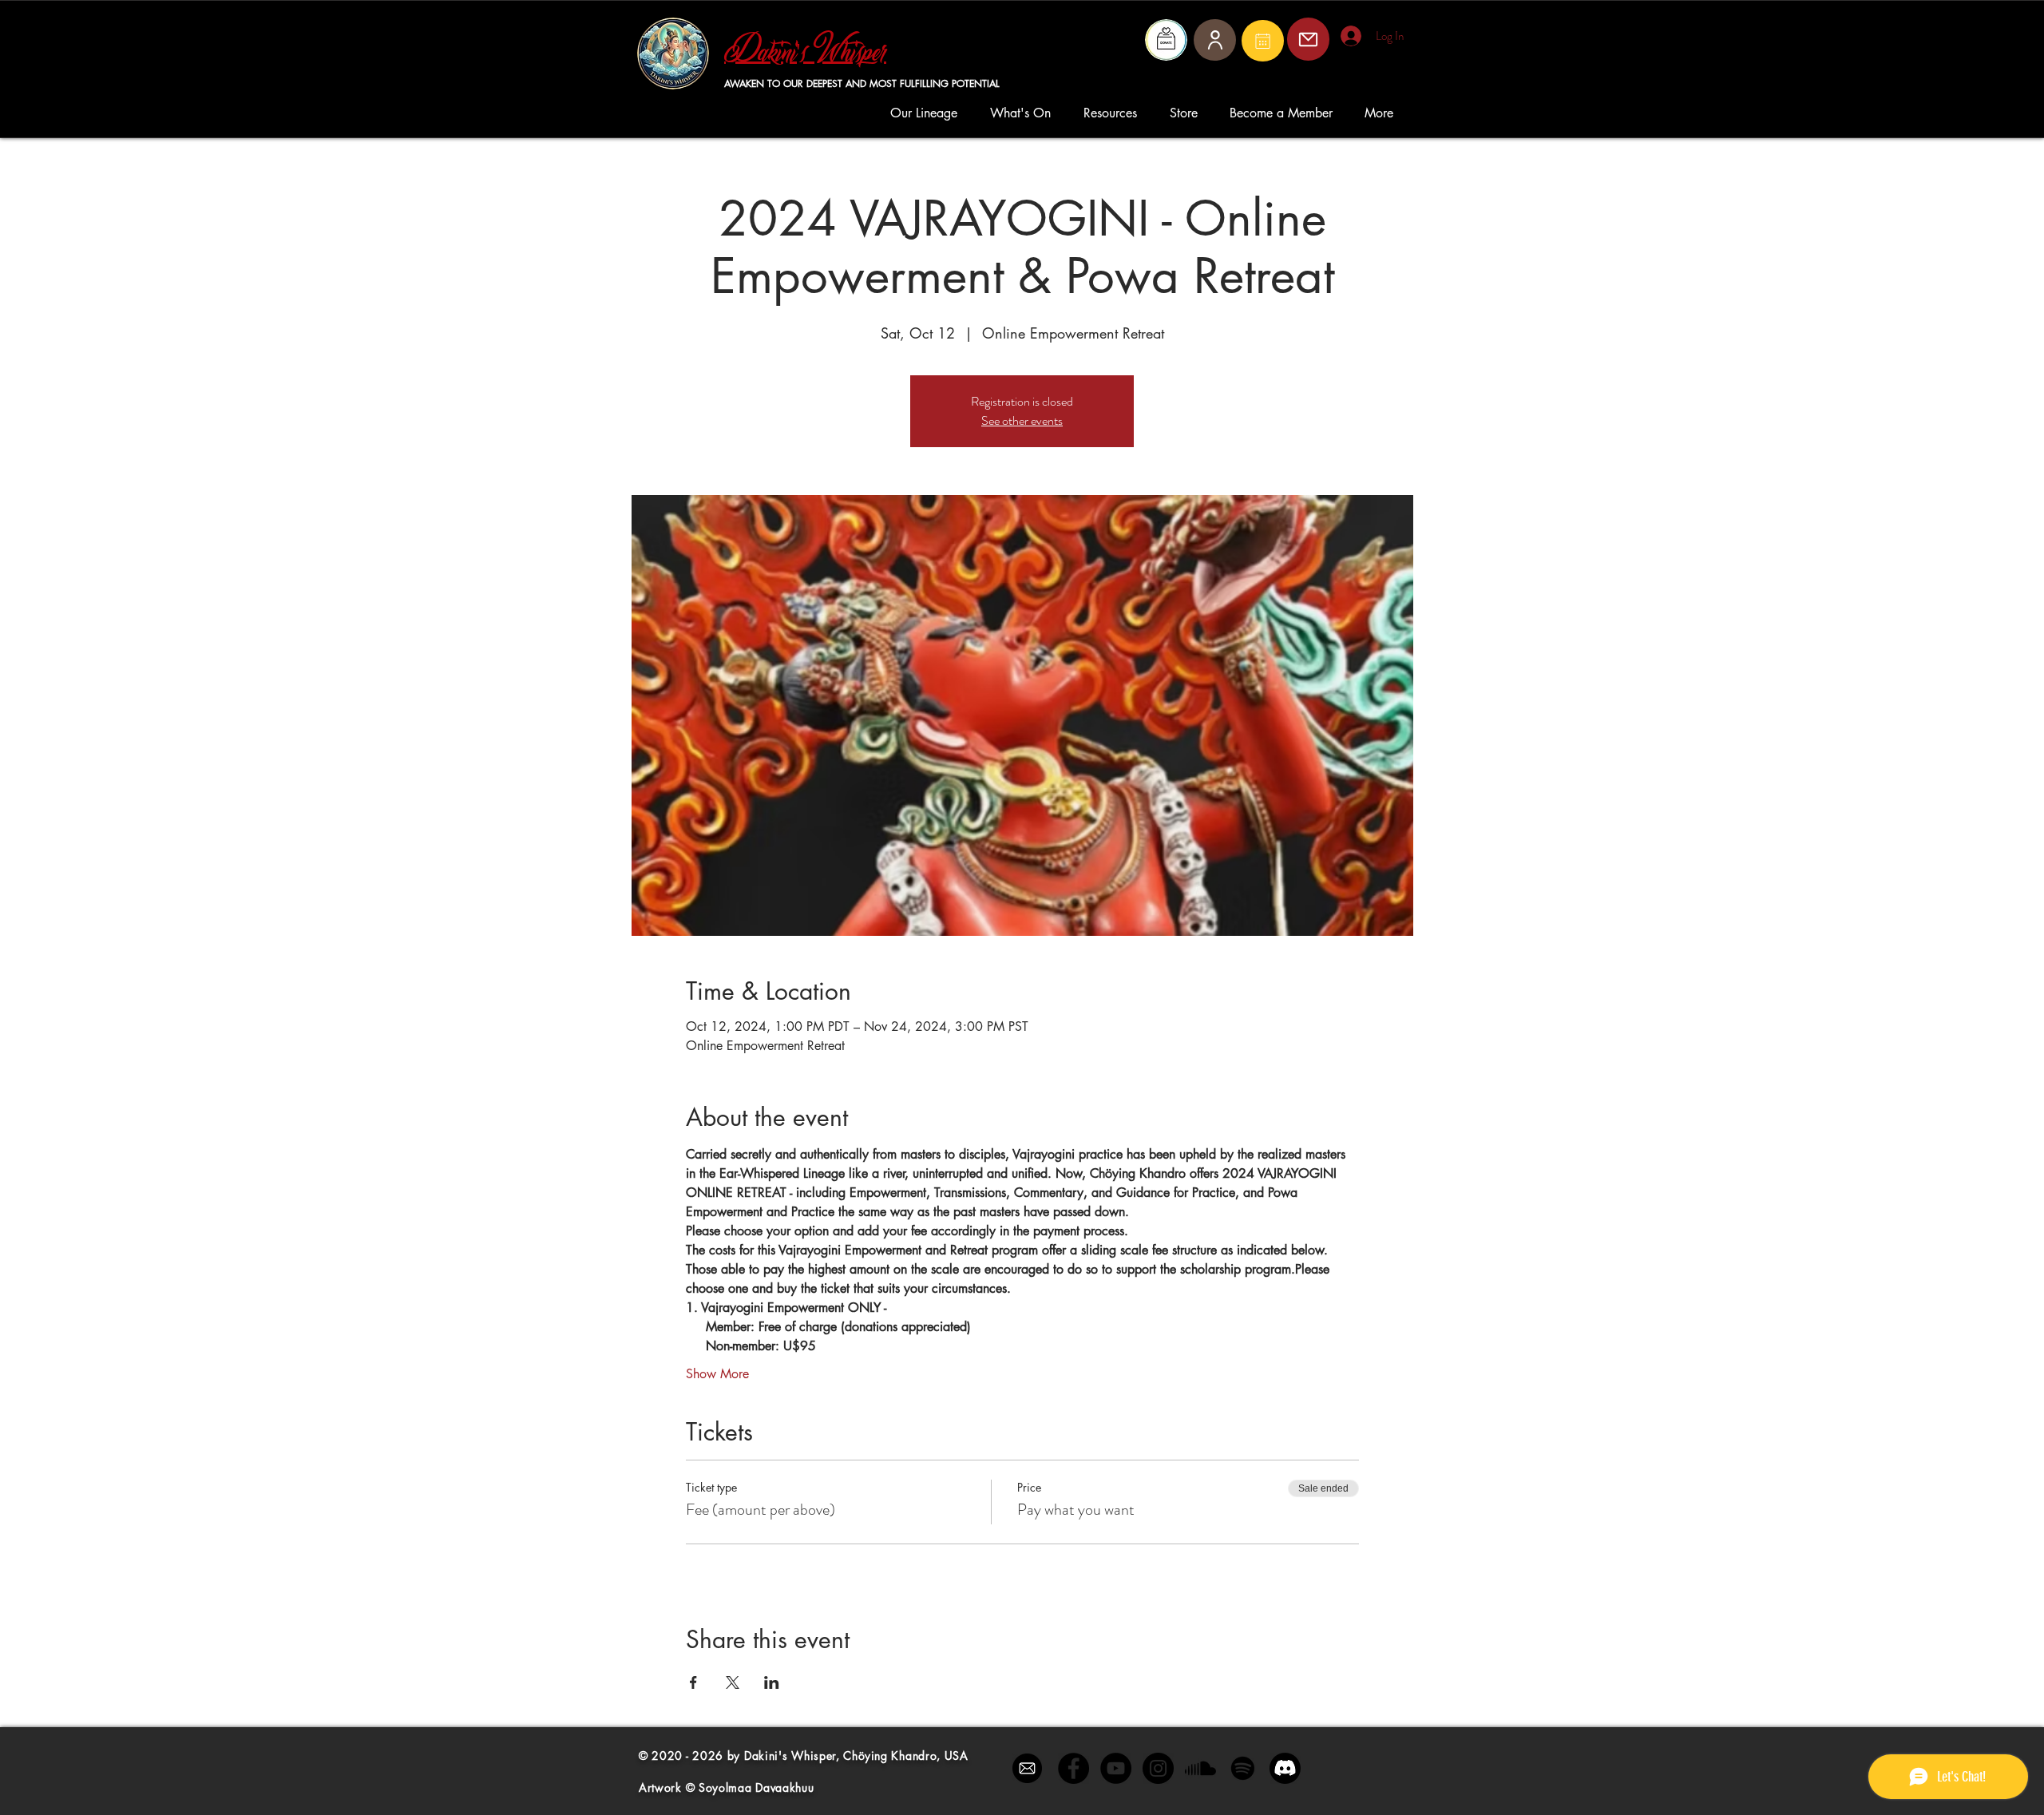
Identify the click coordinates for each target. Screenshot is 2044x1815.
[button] (928, 113)
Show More (717, 1374)
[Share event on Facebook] (693, 1682)
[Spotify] (1243, 1768)
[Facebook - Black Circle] (1073, 1768)
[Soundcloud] (1200, 1768)
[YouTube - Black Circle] (1116, 1768)
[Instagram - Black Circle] (1158, 1768)
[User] (1215, 40)
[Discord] (1285, 1768)
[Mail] (1263, 41)
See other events (1022, 420)
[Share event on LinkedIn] (772, 1682)
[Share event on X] (733, 1682)
